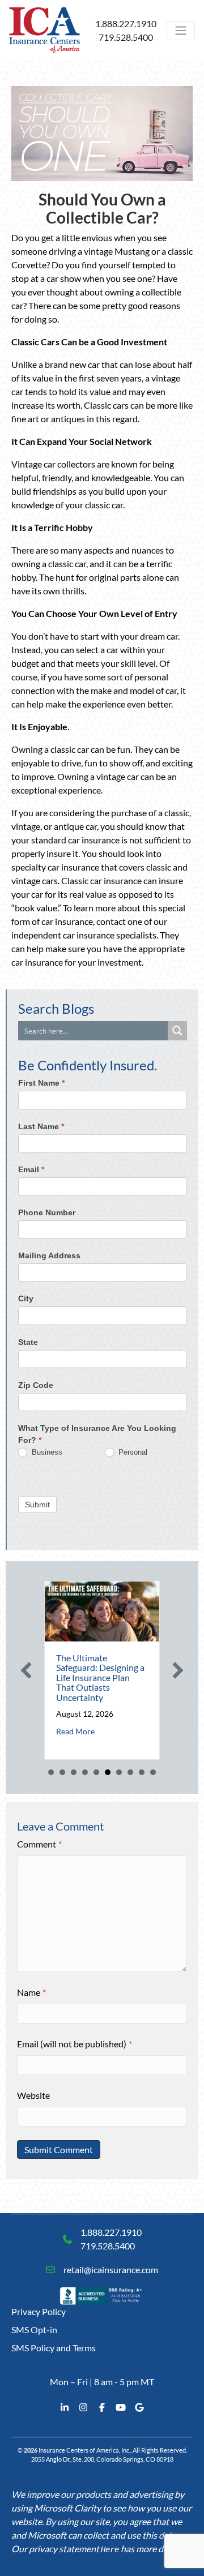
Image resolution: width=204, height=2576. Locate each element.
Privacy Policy (39, 2311)
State (28, 1342)
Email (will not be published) (75, 2044)
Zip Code (36, 1385)
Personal (132, 1452)
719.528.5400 (126, 37)
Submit (37, 1505)
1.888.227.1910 (126, 23)
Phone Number (47, 1212)
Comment (39, 1844)
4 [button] (85, 1772)
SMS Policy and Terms (54, 2348)
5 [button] (96, 1772)
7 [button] (119, 1772)
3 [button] (74, 1772)
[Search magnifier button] (177, 1031)
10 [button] (153, 1772)
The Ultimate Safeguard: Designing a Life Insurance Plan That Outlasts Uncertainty (100, 1677)
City (26, 1298)
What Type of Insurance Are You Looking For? (97, 1434)
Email (31, 1169)
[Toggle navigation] (181, 31)
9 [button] (142, 1772)
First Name (41, 1083)
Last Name (41, 1126)
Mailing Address (49, 1255)
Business (46, 1452)
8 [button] (130, 1772)
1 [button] (51, 1772)
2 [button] (62, 1772)
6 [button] (108, 1772)
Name (31, 1992)
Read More (75, 1731)
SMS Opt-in (34, 2329)
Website (33, 2095)
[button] (26, 1670)
